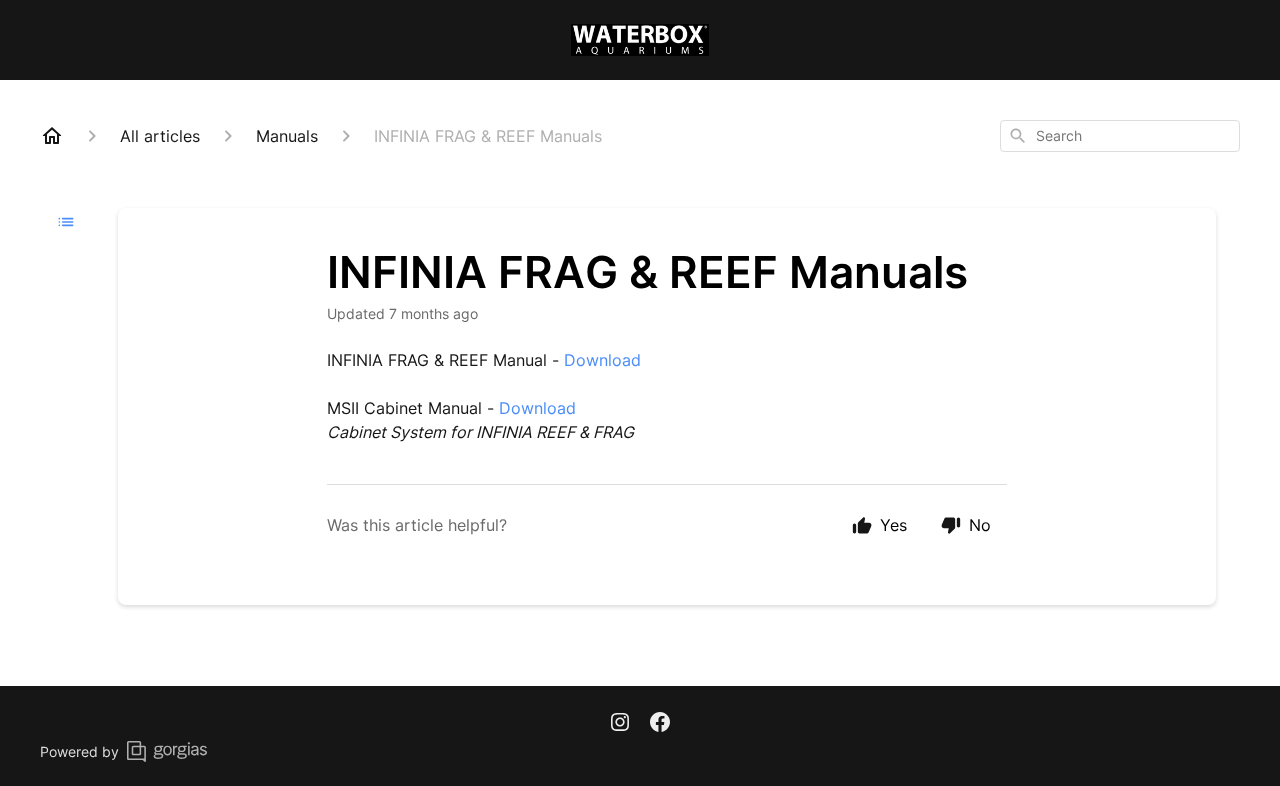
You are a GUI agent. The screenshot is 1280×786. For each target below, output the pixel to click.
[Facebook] (660, 724)
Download (602, 360)
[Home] (52, 136)
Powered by (79, 751)
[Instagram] (620, 724)
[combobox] (1120, 136)
